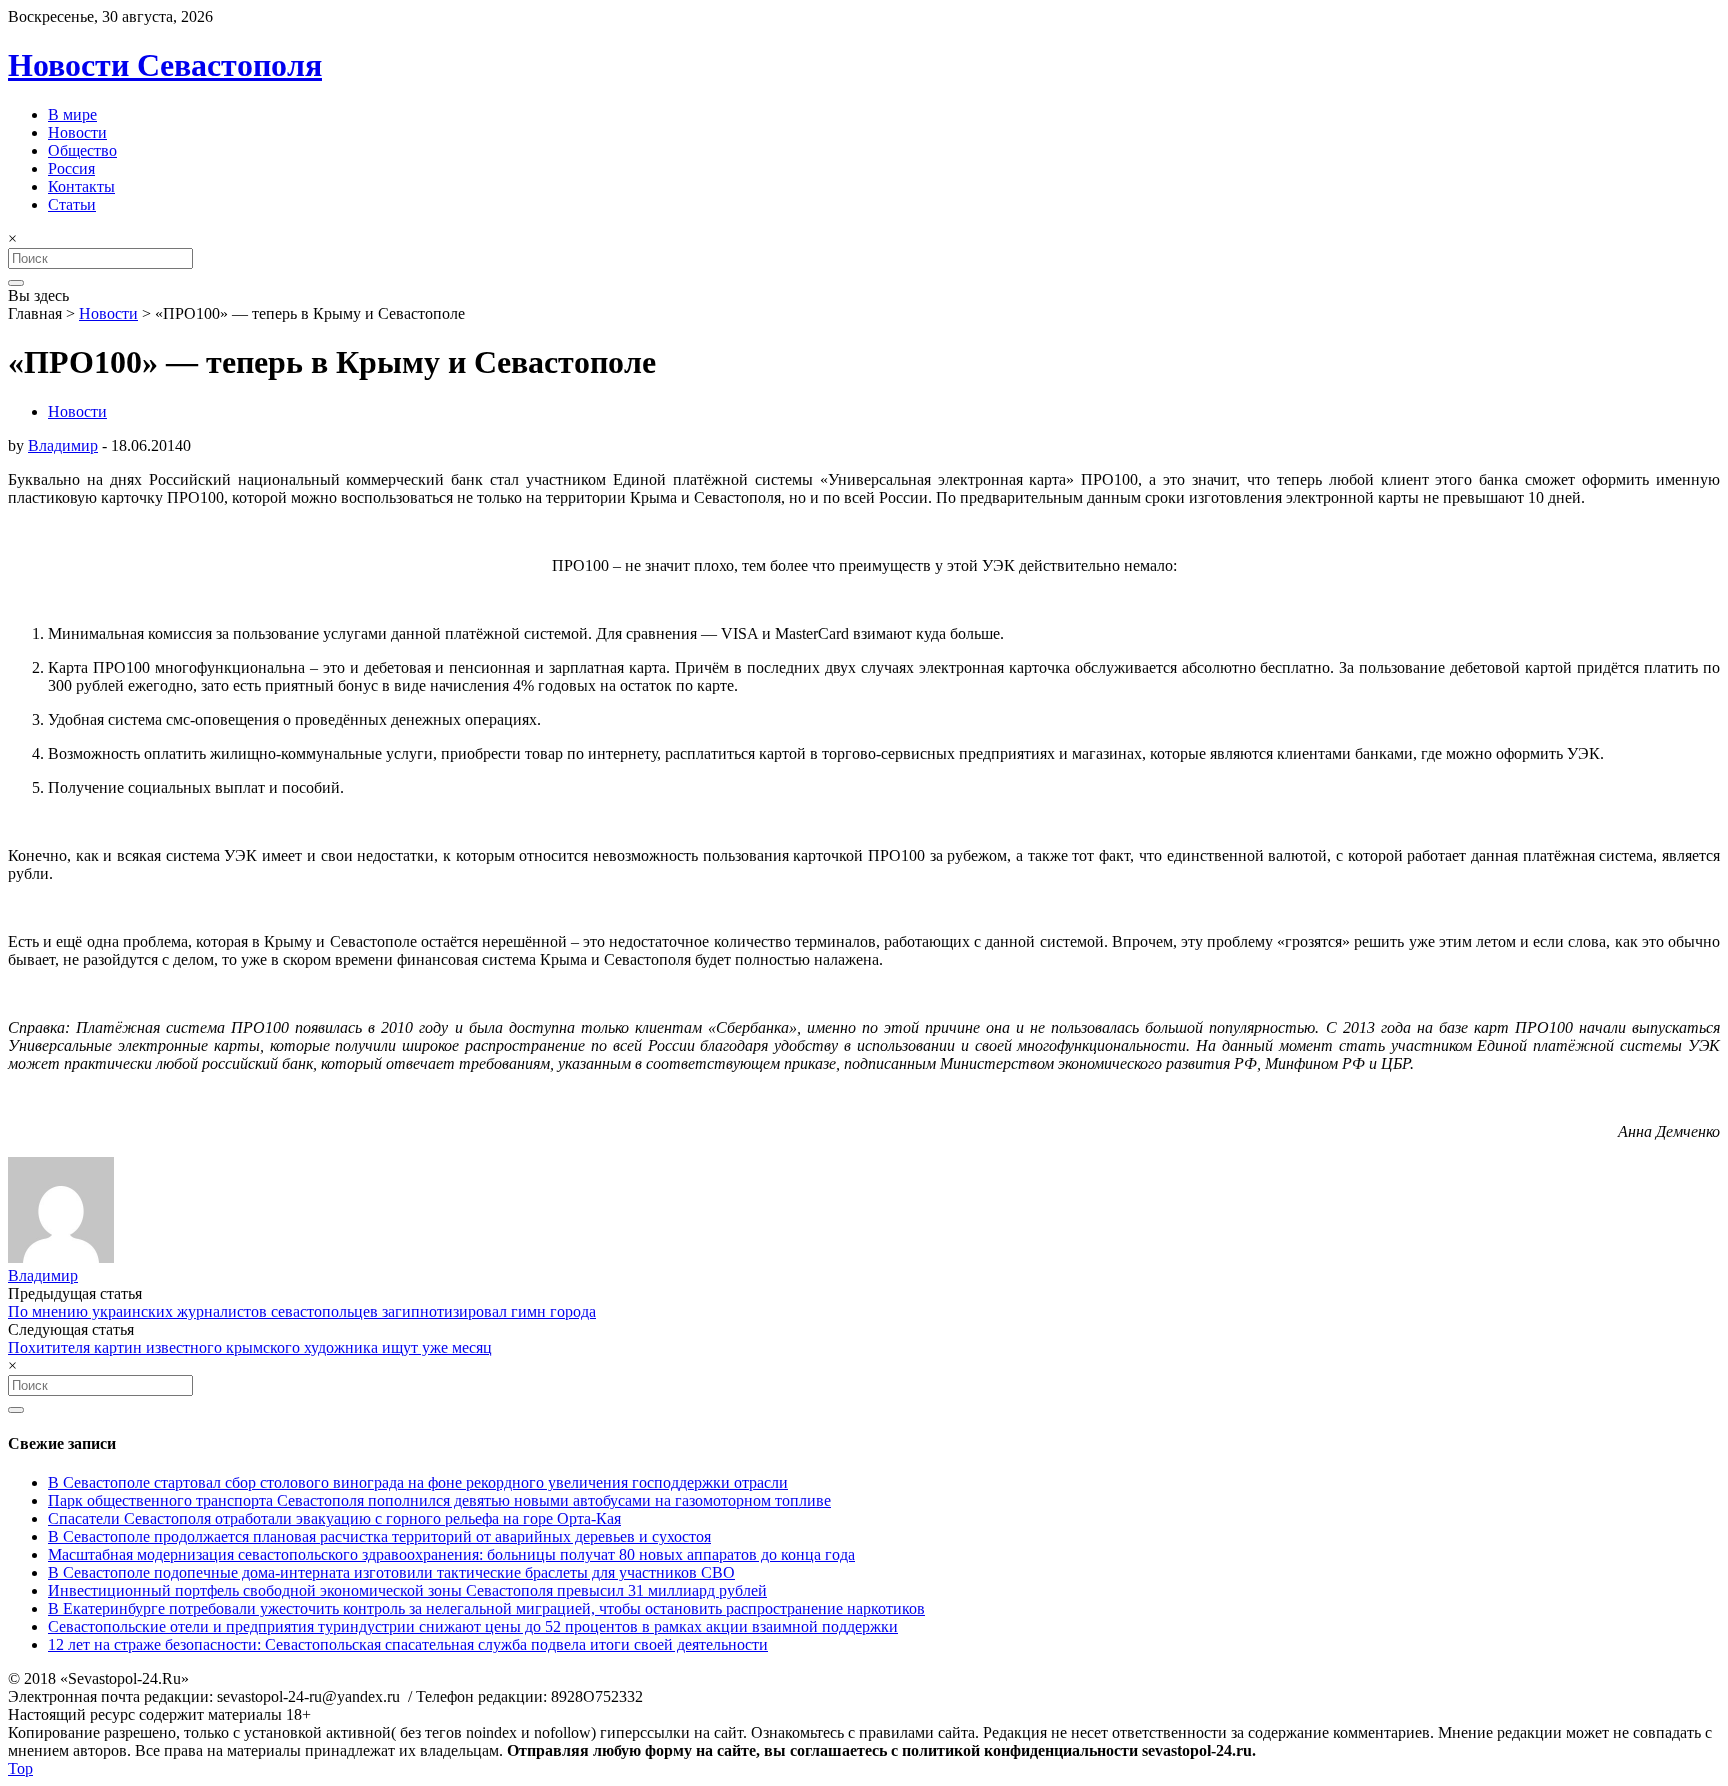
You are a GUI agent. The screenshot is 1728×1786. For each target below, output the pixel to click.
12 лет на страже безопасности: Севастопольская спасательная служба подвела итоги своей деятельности (408, 1644)
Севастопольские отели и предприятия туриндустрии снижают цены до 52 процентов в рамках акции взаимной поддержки (473, 1626)
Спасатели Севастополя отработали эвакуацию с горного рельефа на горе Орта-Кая (334, 1518)
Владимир (63, 445)
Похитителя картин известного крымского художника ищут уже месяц (250, 1347)
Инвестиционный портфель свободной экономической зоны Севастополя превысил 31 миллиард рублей (407, 1590)
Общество (82, 150)
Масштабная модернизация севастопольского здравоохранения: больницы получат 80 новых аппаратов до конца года (451, 1554)
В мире (72, 114)
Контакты (81, 186)
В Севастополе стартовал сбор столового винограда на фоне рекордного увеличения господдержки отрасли (418, 1482)
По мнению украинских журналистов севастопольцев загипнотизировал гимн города (302, 1311)
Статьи (72, 204)
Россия (71, 168)
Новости (77, 132)
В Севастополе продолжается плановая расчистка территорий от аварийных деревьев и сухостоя (379, 1536)
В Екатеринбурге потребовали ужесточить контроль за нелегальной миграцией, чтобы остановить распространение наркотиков (486, 1608)
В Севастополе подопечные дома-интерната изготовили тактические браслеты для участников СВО (391, 1572)
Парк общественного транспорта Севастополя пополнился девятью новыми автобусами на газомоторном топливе (439, 1500)
